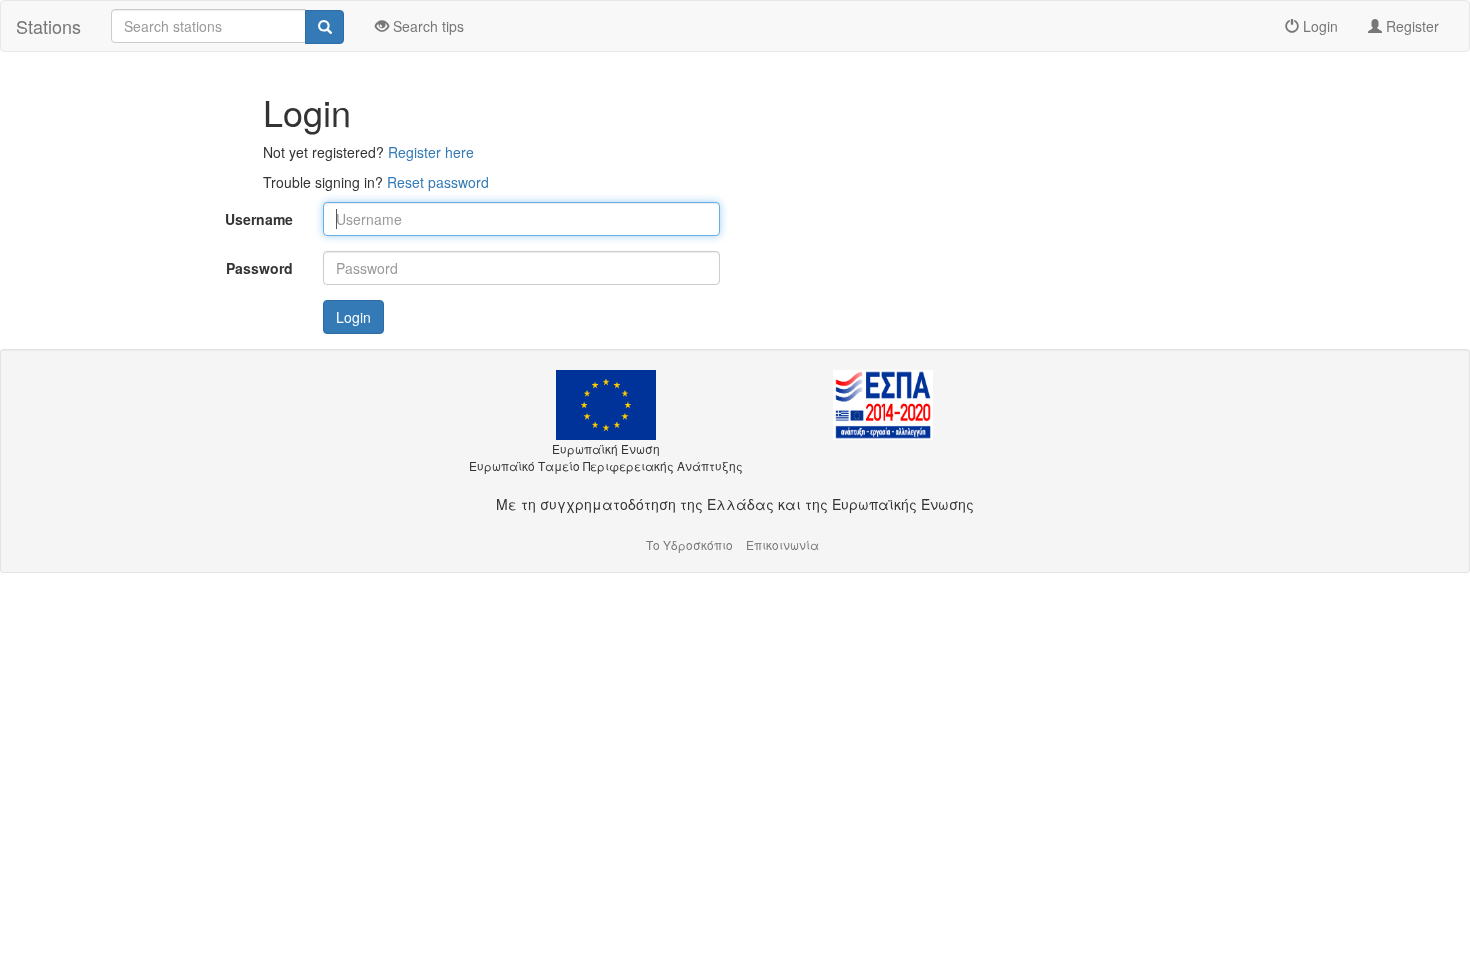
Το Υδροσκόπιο (689, 544)
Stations (48, 26)
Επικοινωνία (782, 544)
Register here (431, 152)
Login (1318, 26)
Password (259, 268)
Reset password (438, 182)
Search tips (426, 26)
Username (259, 219)
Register (1410, 26)
